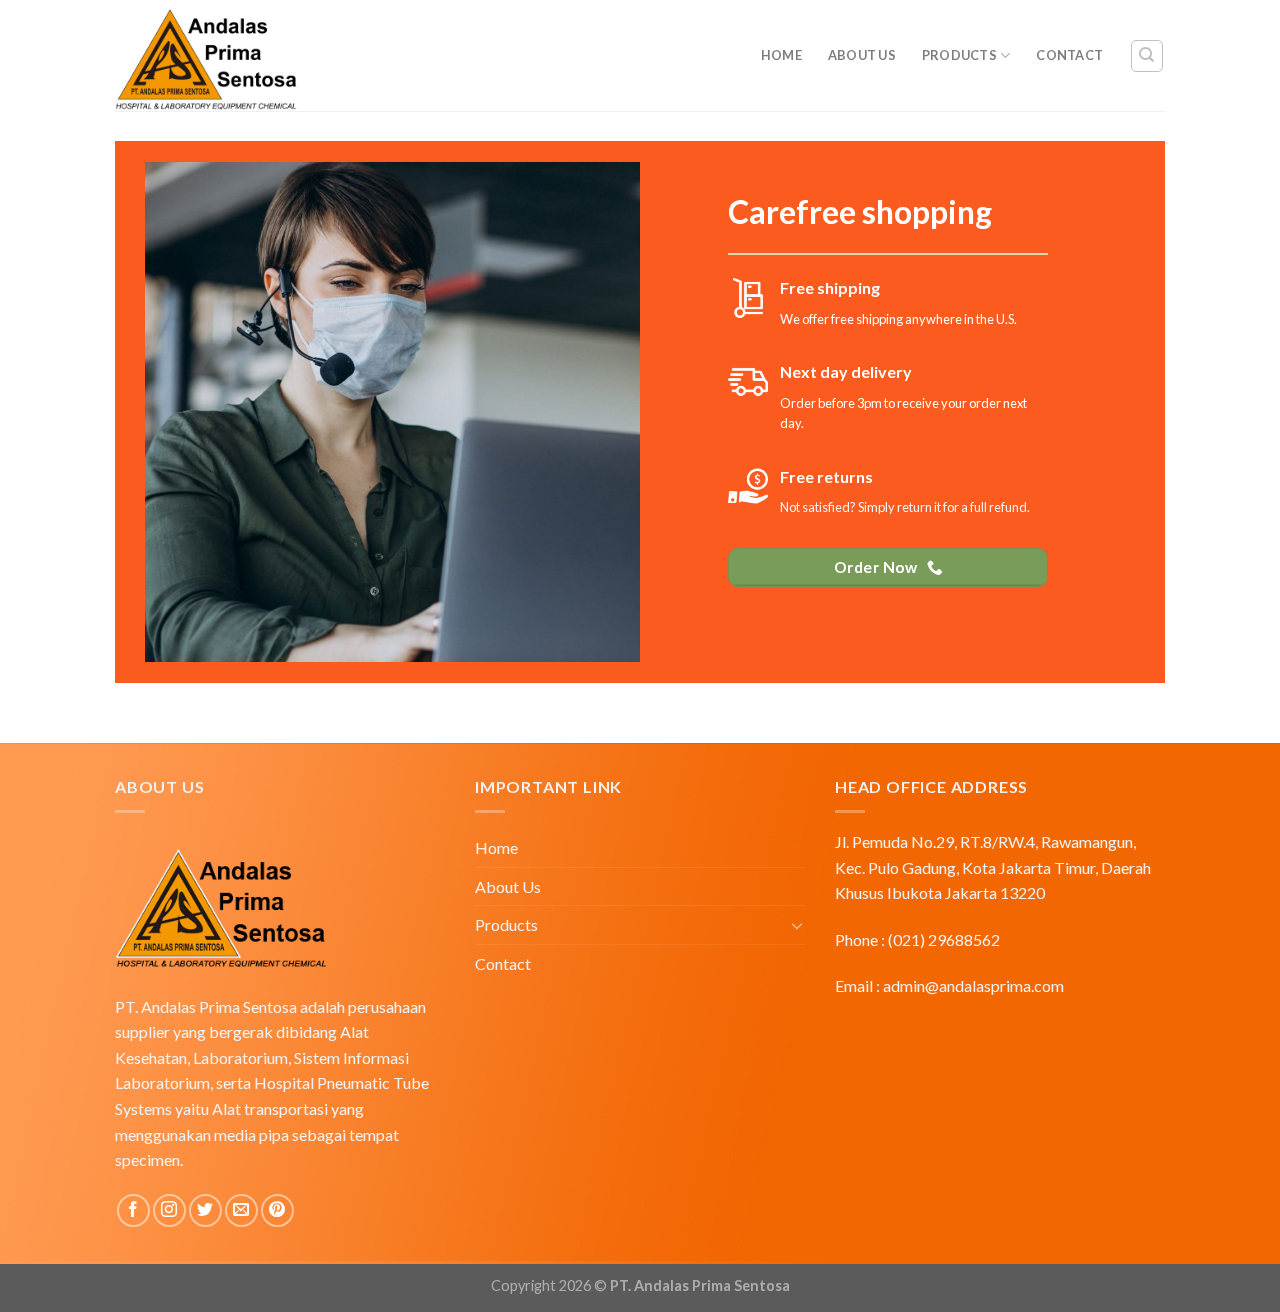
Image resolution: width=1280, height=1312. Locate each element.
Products (959, 55)
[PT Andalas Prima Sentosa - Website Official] (290, 55)
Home (781, 55)
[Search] (1147, 56)
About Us (862, 55)
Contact (1069, 55)
